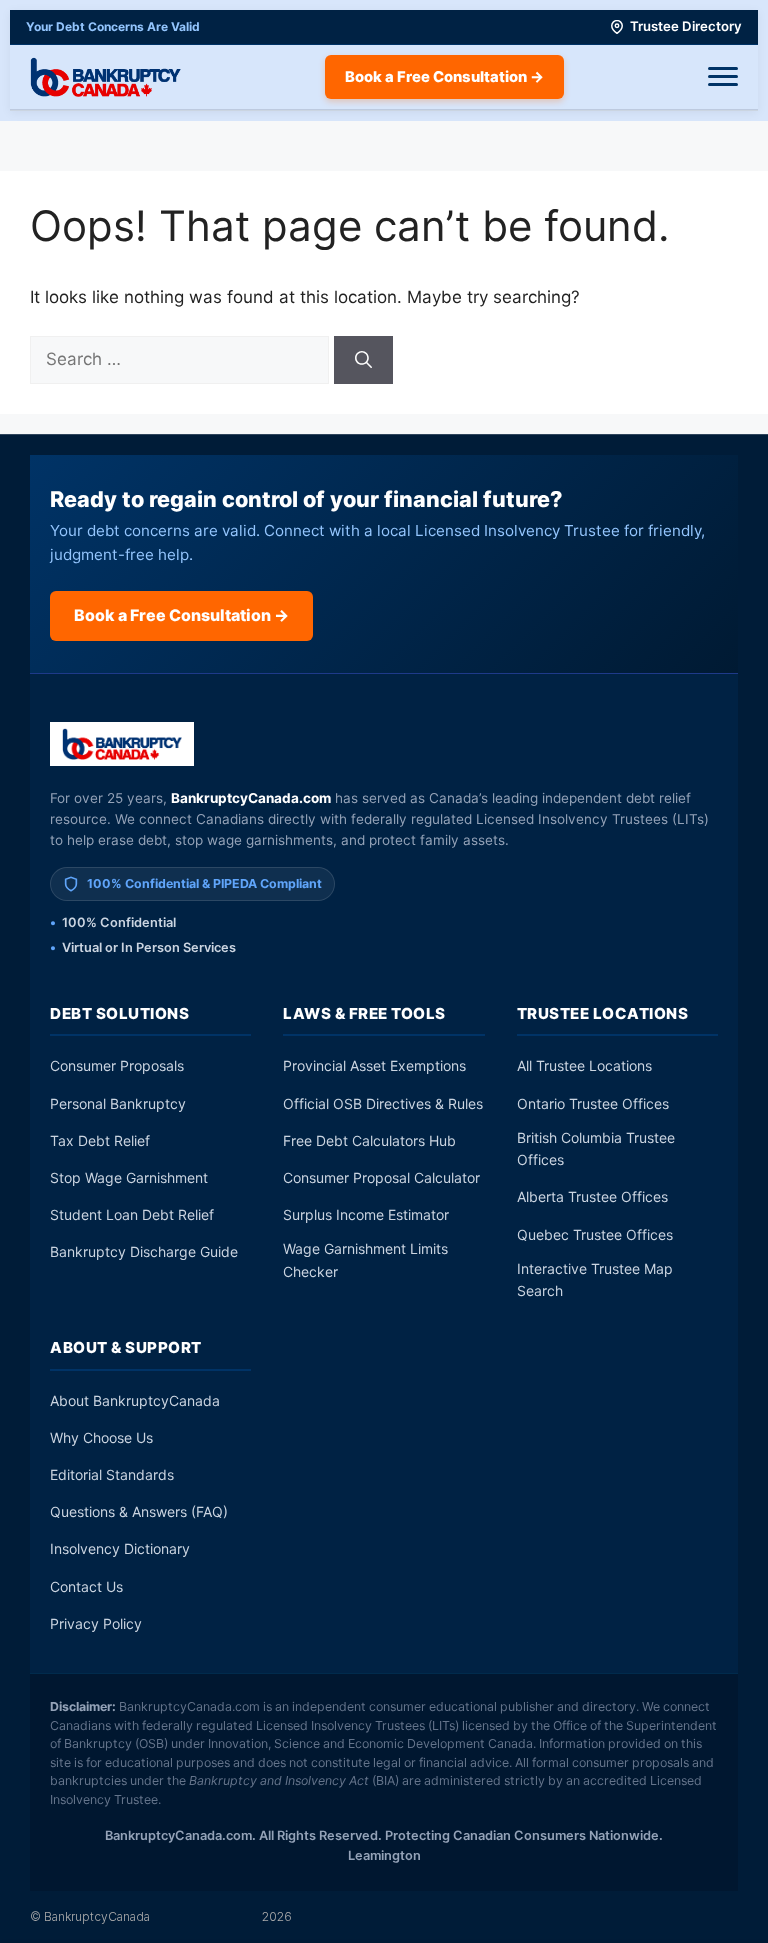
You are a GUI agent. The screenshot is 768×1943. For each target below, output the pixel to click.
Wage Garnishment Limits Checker (365, 1259)
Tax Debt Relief (100, 1140)
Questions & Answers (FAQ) (139, 1511)
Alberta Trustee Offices (592, 1196)
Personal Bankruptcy (118, 1103)
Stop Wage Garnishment (129, 1177)
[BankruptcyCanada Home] (122, 744)
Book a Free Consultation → (444, 77)
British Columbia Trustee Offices (596, 1148)
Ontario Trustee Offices (593, 1103)
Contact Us (86, 1586)
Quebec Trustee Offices (595, 1234)
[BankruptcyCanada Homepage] (105, 77)
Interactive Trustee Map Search (595, 1279)
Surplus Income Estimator (366, 1214)
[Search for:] (182, 359)
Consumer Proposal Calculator (381, 1177)
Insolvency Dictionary (120, 1548)
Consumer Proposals (117, 1065)
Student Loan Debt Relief (132, 1214)
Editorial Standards (112, 1474)
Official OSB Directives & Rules (383, 1103)
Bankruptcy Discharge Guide (144, 1251)
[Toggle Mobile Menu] (723, 77)
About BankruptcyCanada (135, 1400)
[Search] (363, 360)
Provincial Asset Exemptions (374, 1065)
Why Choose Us (101, 1437)
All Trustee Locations (584, 1065)
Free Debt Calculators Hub (369, 1140)
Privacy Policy (96, 1623)
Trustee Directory (686, 26)
